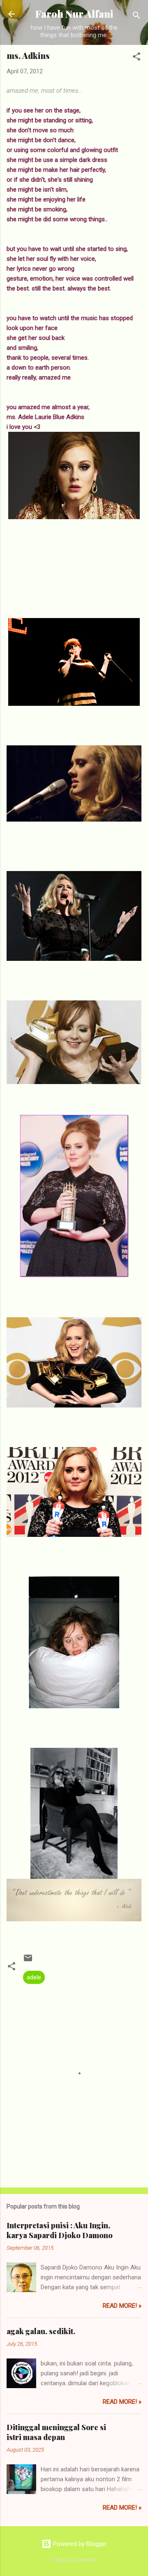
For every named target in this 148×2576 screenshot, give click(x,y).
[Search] (136, 17)
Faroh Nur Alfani (74, 14)
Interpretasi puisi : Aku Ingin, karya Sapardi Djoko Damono (60, 2230)
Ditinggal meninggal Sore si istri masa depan (56, 2432)
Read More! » (122, 2306)
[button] (136, 58)
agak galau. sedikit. (41, 2331)
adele (34, 1977)
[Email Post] (28, 1961)
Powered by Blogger (79, 2544)
